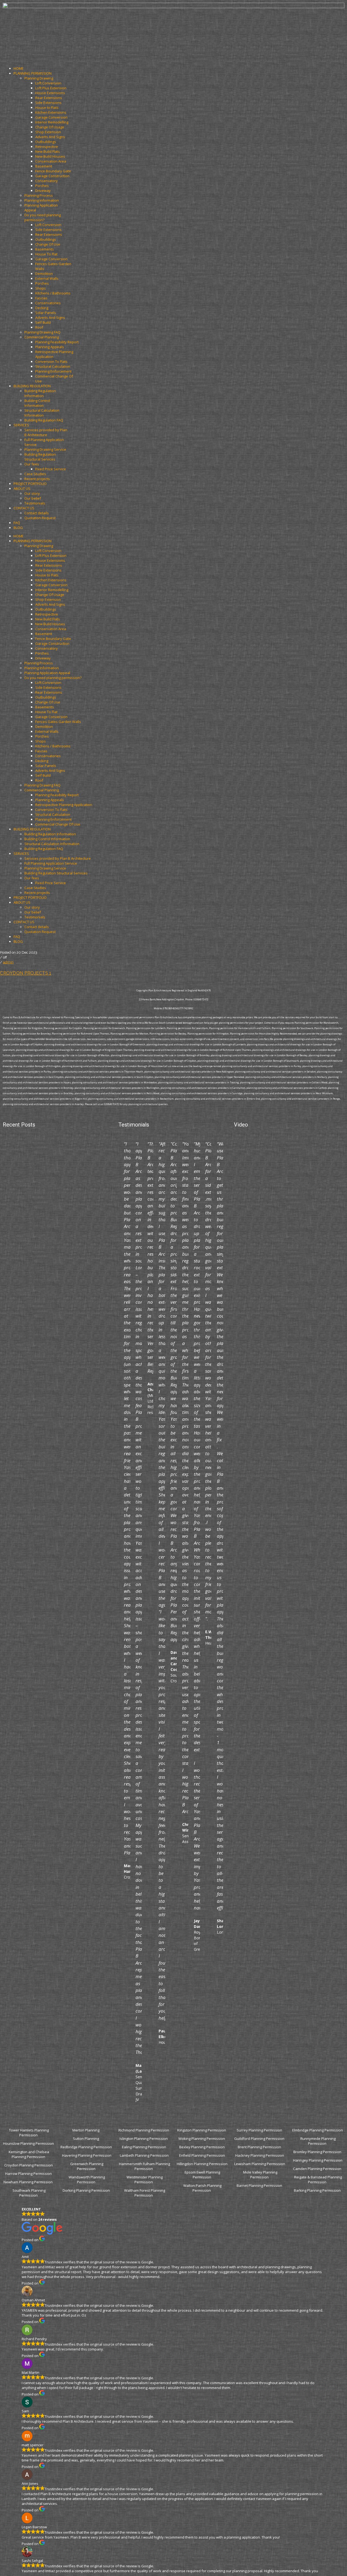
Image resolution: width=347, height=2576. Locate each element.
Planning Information (42, 200)
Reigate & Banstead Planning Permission (318, 2180)
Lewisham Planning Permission (260, 2164)
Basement (44, 166)
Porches (42, 186)
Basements (45, 249)
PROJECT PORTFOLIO (30, 484)
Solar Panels (46, 313)
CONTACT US (24, 508)
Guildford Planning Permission (260, 2139)
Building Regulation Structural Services (41, 457)
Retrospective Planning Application (64, 805)
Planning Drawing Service (45, 449)
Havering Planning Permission (87, 2155)
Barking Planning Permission (318, 2190)
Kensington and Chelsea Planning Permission (29, 2154)
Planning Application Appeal (47, 673)
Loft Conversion (48, 83)
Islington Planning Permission (144, 2139)
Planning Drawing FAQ (42, 332)
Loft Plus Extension (51, 88)
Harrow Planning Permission (28, 2174)
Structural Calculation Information (42, 413)
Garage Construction (52, 176)
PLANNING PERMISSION (33, 73)
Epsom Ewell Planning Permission (202, 2175)
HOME (19, 68)
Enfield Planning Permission (202, 2155)
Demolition (44, 274)
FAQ (17, 523)
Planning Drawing (39, 78)
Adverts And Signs (50, 137)
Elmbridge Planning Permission (318, 2130)
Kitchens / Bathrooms (53, 293)
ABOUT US (22, 488)
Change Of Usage (50, 127)
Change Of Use (48, 244)
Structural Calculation (53, 366)
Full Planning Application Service (51, 863)
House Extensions (50, 93)
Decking (42, 308)
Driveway (43, 191)
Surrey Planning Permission (260, 2130)
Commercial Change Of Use (58, 824)
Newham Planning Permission (28, 2182)
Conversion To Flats (51, 361)
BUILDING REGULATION (32, 386)
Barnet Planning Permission (260, 2185)
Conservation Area (51, 161)
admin (8, 962)
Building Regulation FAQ (44, 420)
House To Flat (46, 254)
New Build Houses (50, 156)
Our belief (33, 498)
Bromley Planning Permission (318, 2152)
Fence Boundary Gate (53, 171)
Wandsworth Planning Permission (87, 2180)
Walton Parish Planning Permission (202, 2188)
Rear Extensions (49, 98)
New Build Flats (48, 151)
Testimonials (35, 503)
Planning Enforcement (53, 371)
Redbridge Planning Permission (86, 2147)
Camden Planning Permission (318, 2169)
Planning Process (39, 195)
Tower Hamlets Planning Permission (29, 2133)
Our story (32, 493)
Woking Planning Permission (202, 2139)
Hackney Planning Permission (260, 2155)
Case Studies (35, 474)
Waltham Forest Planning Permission (145, 2193)
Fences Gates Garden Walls (58, 722)
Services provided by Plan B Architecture (46, 432)
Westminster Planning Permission (145, 2180)
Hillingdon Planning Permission (202, 2164)
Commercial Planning (42, 337)
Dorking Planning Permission (86, 2190)
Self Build (43, 322)
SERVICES (21, 425)
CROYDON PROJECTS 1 (26, 973)
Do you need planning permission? (43, 217)
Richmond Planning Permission (144, 2130)
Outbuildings (46, 142)
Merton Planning (86, 2130)
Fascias (41, 298)
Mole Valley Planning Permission (260, 2175)
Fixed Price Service (51, 469)
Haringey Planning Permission (318, 2160)
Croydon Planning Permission (29, 2165)
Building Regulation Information (41, 393)
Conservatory (46, 181)
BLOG (18, 528)
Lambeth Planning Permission (144, 2155)
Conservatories (48, 303)
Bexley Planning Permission (202, 2147)
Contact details (37, 513)
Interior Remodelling (52, 122)
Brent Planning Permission (260, 2147)
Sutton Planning (86, 2139)
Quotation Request (40, 518)
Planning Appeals (50, 347)
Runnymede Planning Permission (318, 2141)
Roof (39, 327)
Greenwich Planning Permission (87, 2166)
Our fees (32, 464)
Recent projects (37, 479)
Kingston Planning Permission (202, 2130)
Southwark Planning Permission (29, 2193)
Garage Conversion (51, 117)
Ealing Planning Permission (144, 2147)
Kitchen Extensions (51, 112)
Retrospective (47, 147)
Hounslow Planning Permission (28, 2143)
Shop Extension (48, 132)
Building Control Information (38, 403)
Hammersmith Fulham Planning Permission (144, 2166)
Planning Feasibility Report (57, 342)
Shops (41, 288)
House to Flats (47, 107)
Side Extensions (48, 103)
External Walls (47, 278)
